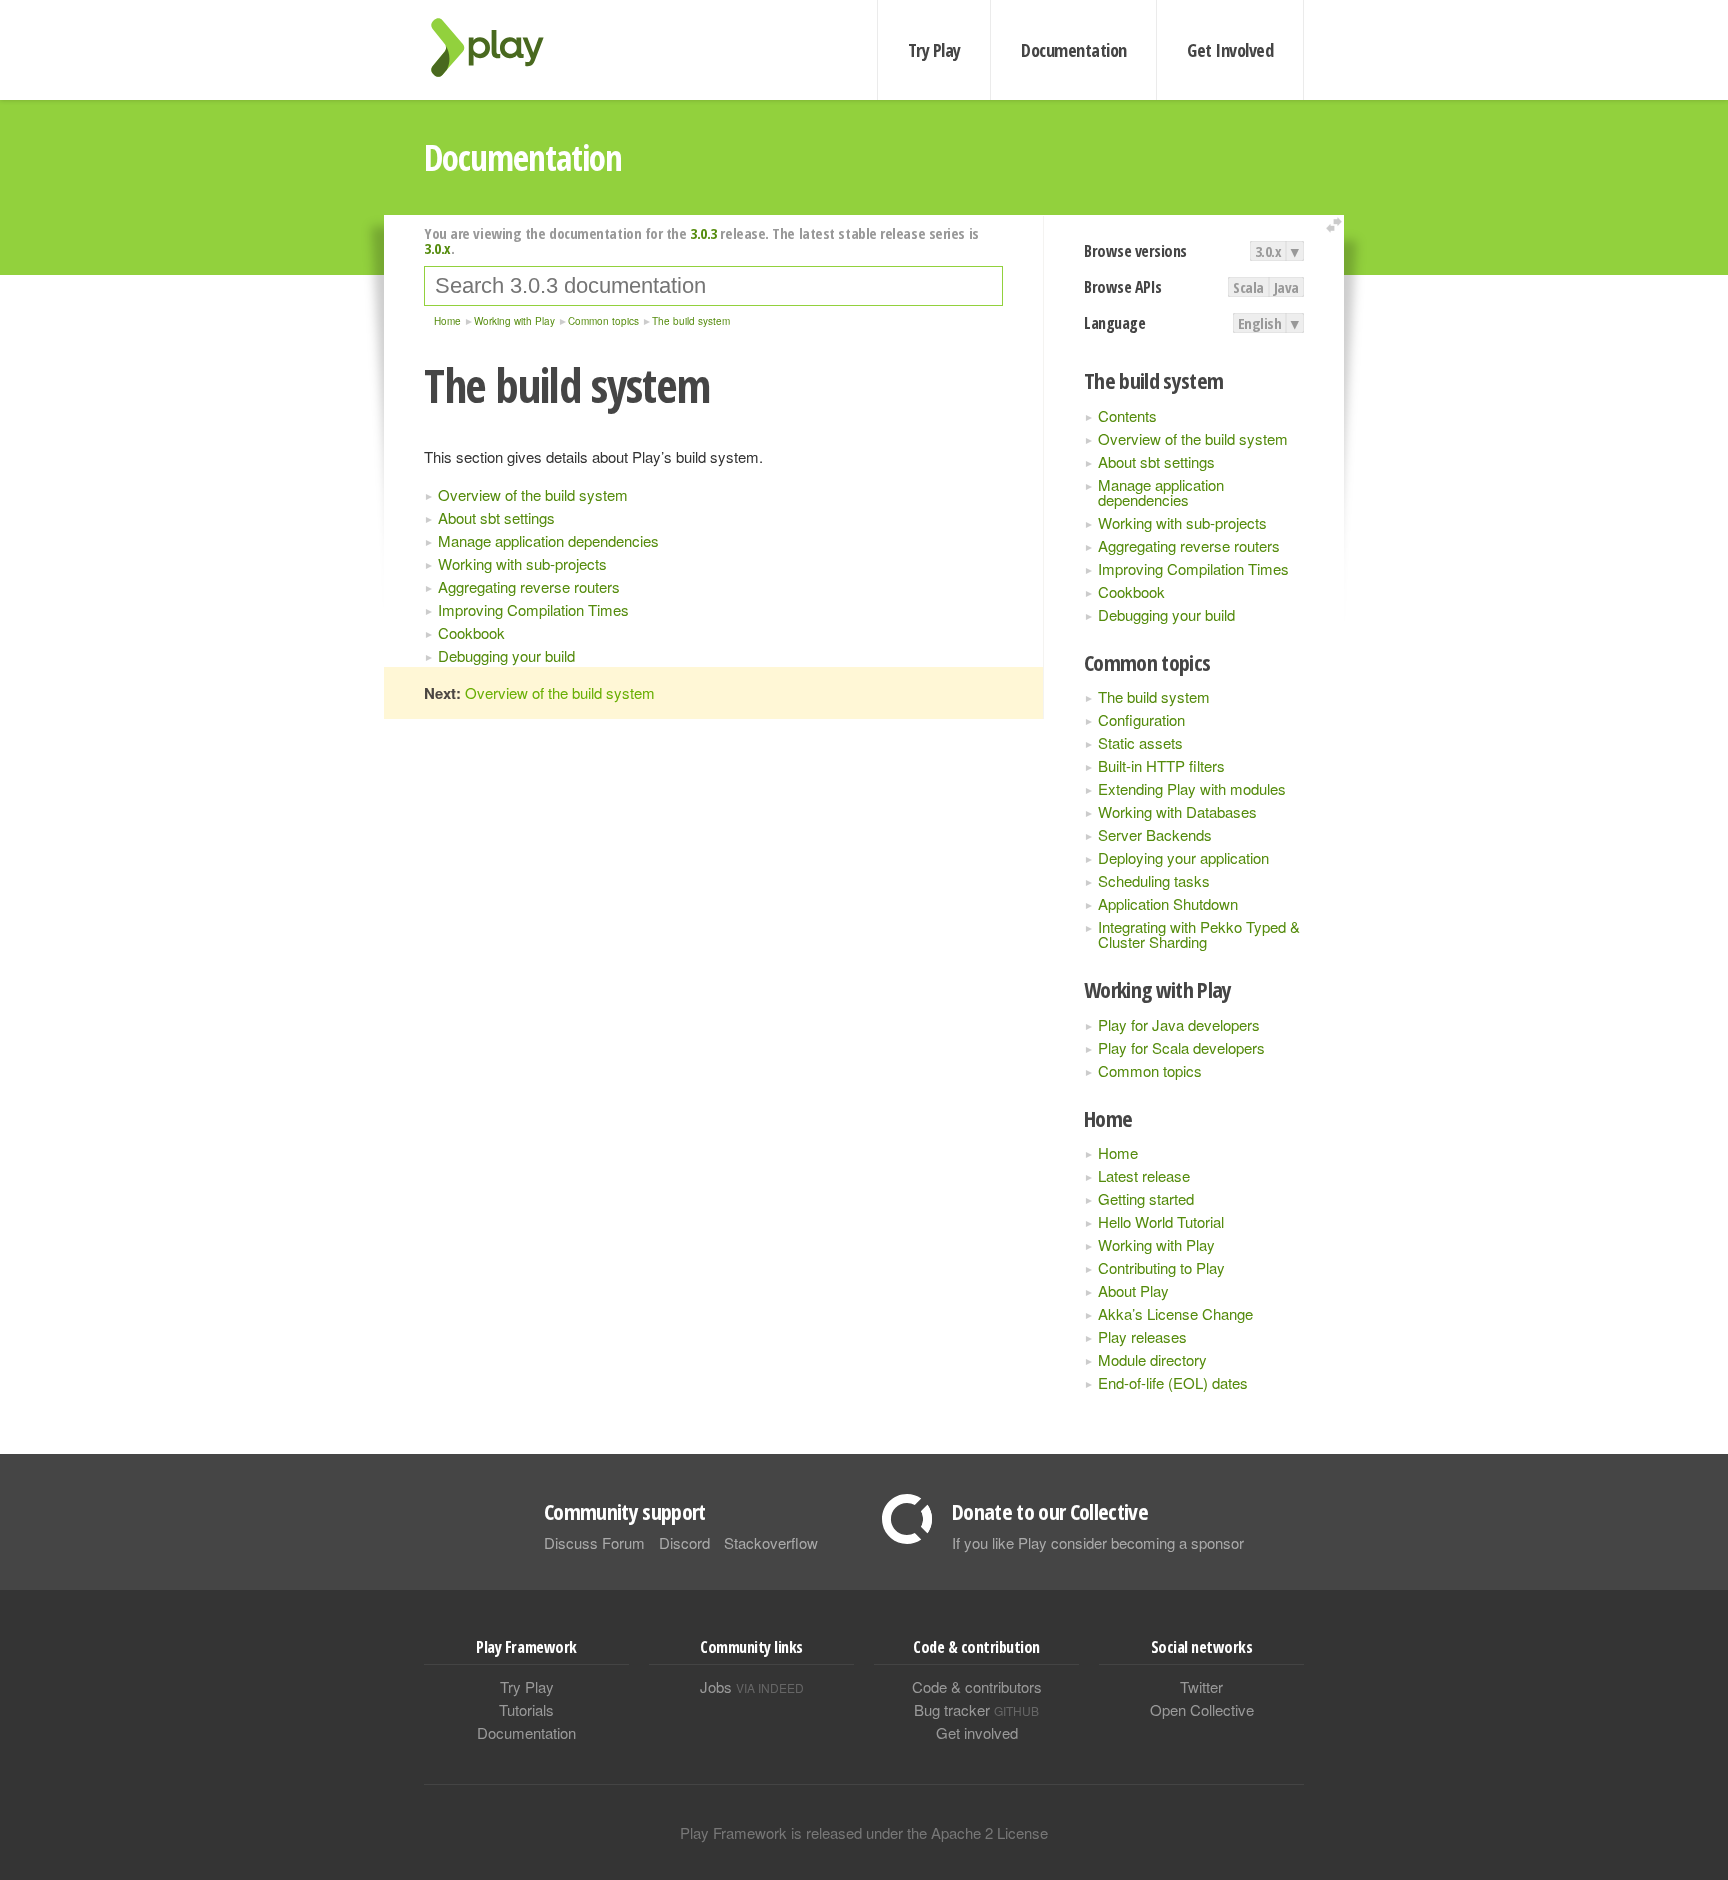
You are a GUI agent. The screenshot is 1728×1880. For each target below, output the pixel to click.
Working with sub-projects (1182, 522)
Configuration (1141, 719)
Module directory (1152, 1359)
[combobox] (713, 286)
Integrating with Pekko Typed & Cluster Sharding (1199, 934)
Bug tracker (976, 1709)
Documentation (1073, 50)
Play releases (1142, 1336)
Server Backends (1155, 834)
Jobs (752, 1686)
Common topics (1150, 1070)
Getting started (1146, 1198)
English (1260, 323)
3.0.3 (703, 233)
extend (1337, 225)
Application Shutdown (1168, 903)
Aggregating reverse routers (1189, 545)
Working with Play (1156, 1244)
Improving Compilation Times (1193, 568)
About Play (1133, 1290)
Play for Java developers (1179, 1024)
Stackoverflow (771, 1542)
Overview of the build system (1193, 438)
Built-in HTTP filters (1161, 765)
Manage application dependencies (1161, 492)
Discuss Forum (594, 1542)
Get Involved (1230, 50)
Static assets (1140, 742)
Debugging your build (1166, 614)
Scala (1248, 287)
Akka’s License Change (1175, 1313)
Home (1118, 1152)
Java (1286, 287)
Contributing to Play (1161, 1267)
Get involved (977, 1732)
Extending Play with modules (1192, 788)
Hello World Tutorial (1161, 1221)
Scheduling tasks (1154, 880)
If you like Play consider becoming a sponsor (1098, 1542)
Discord (684, 1542)
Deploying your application (1183, 857)
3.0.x (1268, 251)
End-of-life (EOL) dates (1173, 1382)
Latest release (1144, 1175)
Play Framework (499, 47)
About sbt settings (1156, 461)
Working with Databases (1177, 811)
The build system (1154, 696)
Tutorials (526, 1709)
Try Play (934, 50)
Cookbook (1131, 591)
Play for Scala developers (1181, 1047)
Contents (1127, 415)
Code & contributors (977, 1686)
